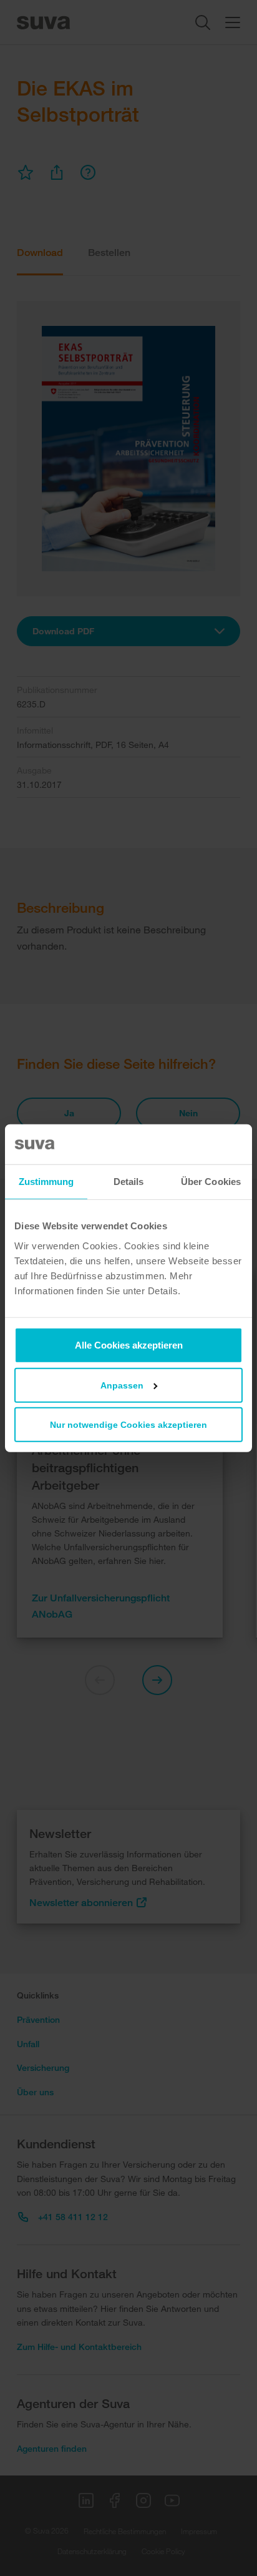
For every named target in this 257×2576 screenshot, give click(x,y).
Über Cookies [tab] (211, 1182)
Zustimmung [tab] (46, 1182)
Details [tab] (129, 1182)
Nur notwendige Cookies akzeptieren (128, 1424)
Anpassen (122, 1385)
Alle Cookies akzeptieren (129, 1345)
